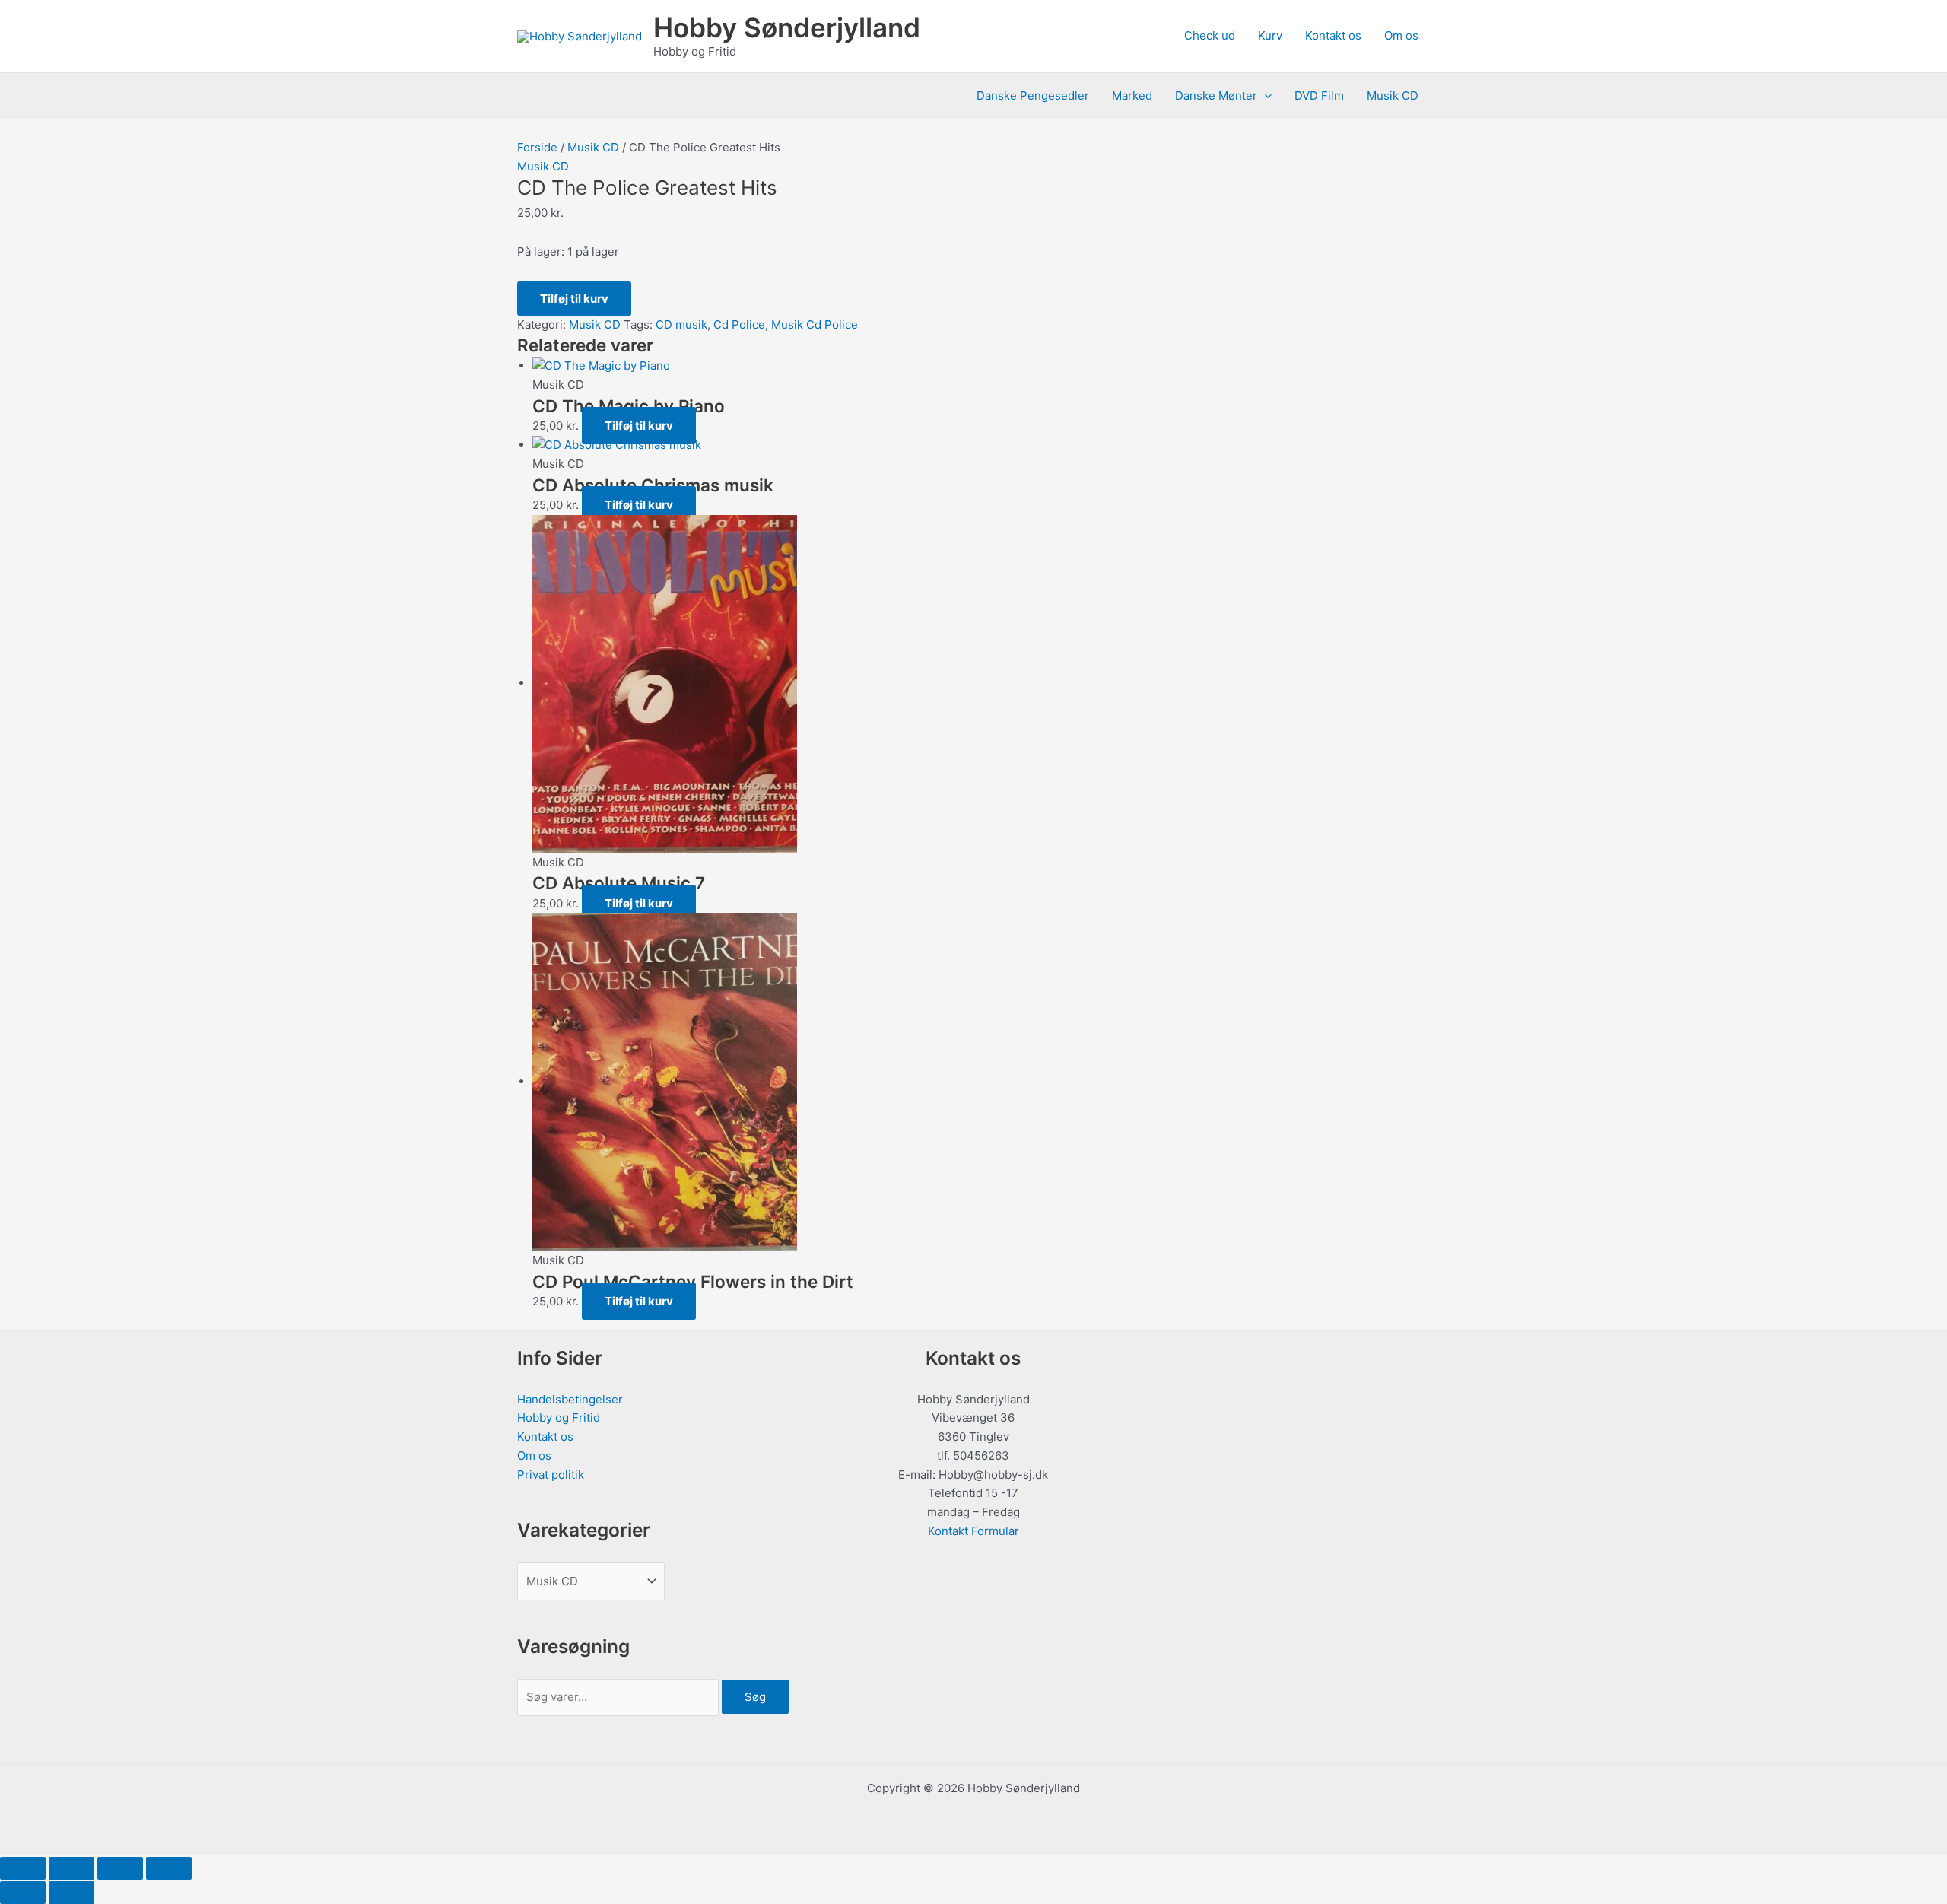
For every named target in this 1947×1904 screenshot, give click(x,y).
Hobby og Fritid (559, 1418)
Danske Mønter (1216, 95)
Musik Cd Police (815, 324)
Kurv (1270, 35)
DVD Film (1319, 95)
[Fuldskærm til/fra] (71, 1868)
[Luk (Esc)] (169, 1868)
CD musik (681, 324)
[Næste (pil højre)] (71, 1893)
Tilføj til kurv (574, 299)
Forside (537, 147)
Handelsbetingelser (570, 1399)
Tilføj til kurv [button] (639, 426)
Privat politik (551, 1475)
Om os (1401, 35)
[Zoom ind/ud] (23, 1868)
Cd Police (739, 324)
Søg (755, 1697)
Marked (1132, 95)
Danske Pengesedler (1033, 95)
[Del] (120, 1868)
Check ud (1210, 35)
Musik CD (1393, 95)
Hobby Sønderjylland (787, 27)
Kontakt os (1333, 35)
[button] (1264, 96)
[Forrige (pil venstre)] (23, 1893)
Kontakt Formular (973, 1531)
